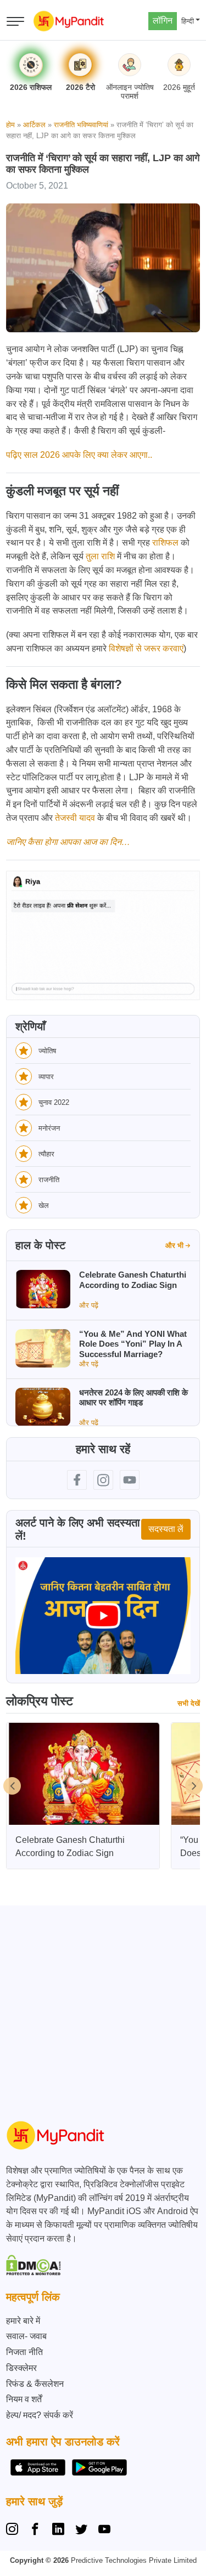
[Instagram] (14, 2530)
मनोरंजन (49, 1128)
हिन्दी (188, 21)
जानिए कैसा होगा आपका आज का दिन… (68, 842)
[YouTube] (104, 2530)
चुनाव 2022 (54, 1102)
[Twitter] (81, 2530)
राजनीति (49, 1180)
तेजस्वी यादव (75, 818)
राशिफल (165, 543)
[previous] (12, 1786)
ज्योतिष (47, 1051)
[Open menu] (15, 21)
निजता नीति (24, 2352)
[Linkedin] (58, 2530)
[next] (194, 1786)
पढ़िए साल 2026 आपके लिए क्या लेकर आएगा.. (79, 455)
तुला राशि (100, 556)
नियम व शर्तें (24, 2399)
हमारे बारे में (23, 2321)
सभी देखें (189, 1703)
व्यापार (46, 1077)
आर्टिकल (34, 125)
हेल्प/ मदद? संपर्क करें (40, 2415)
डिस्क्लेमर (21, 2368)
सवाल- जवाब (26, 2336)
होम (10, 125)
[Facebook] (35, 2530)
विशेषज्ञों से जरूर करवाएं (146, 648)
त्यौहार (46, 1154)
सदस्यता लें (166, 1529)
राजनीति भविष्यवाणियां (81, 125)
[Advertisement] (103, 2008)
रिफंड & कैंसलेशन (35, 2384)
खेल (44, 1205)
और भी (174, 1246)
